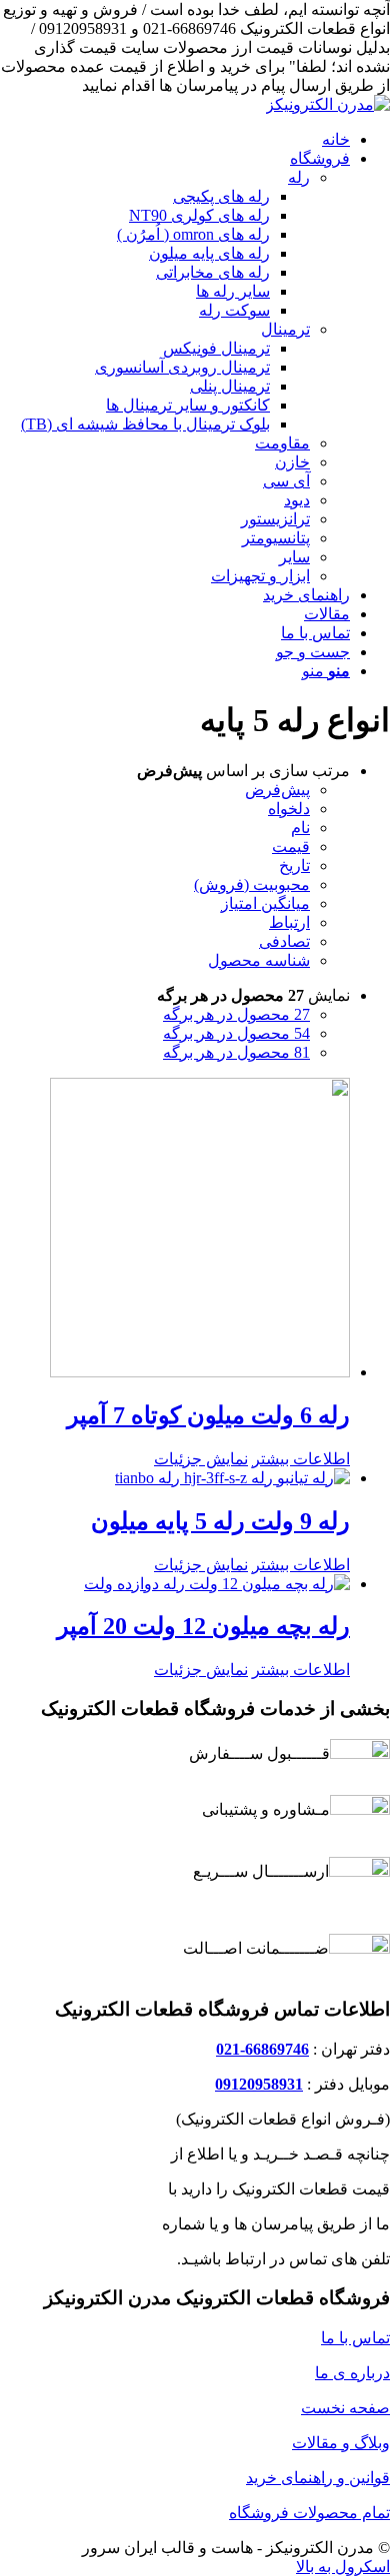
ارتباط (289, 922)
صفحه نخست (345, 2408)
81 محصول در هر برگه (236, 1052)
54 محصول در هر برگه (236, 1033)
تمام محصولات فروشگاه (309, 2513)
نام (300, 828)
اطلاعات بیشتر (301, 1459)
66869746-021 (262, 2049)
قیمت (291, 847)
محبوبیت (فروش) (252, 884)
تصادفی (284, 941)
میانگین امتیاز (265, 903)
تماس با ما (355, 2338)
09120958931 (259, 2084)
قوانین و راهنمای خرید (318, 2478)
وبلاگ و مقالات (341, 2443)
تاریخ (294, 865)
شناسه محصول (259, 960)
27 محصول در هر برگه (236, 1014)
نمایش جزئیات (201, 1459)
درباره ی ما (352, 2373)
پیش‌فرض (277, 790)
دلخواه (289, 809)
